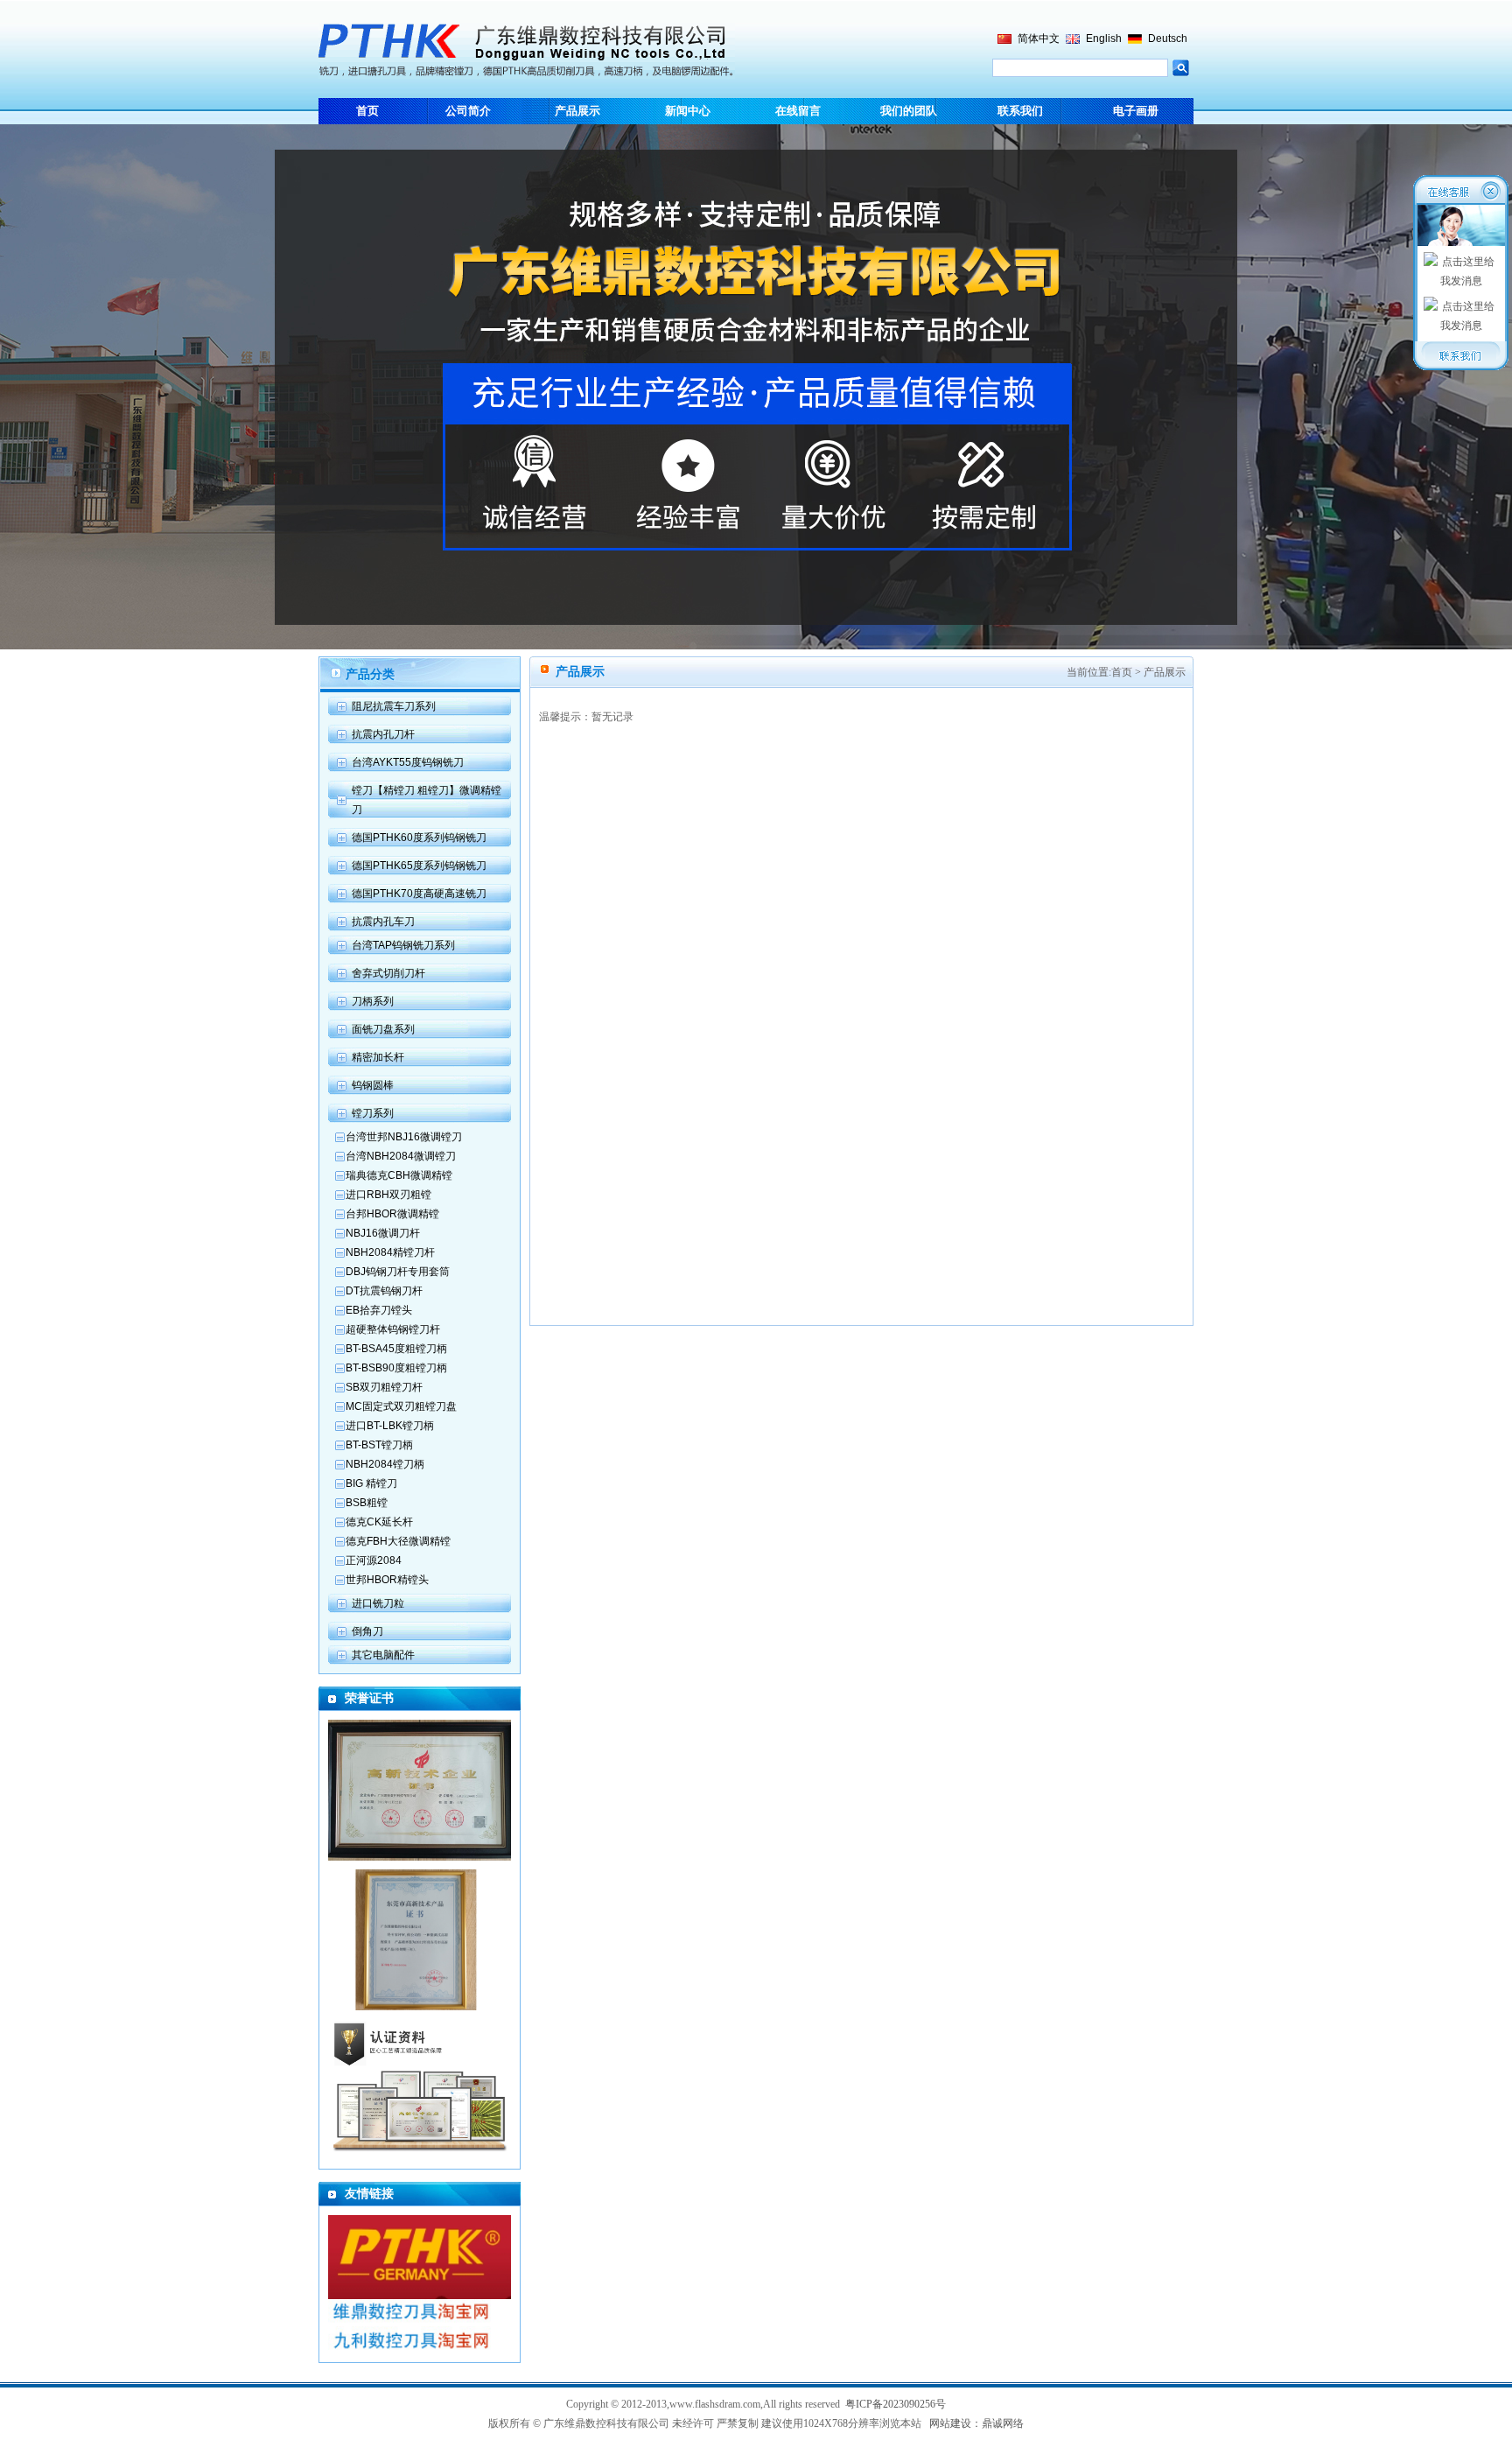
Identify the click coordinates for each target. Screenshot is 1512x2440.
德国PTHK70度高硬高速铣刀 (419, 894)
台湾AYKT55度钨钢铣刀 (408, 762)
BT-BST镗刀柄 (379, 1445)
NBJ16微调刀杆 (383, 1233)
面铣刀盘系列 (383, 1029)
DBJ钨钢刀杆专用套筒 (398, 1272)
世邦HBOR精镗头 (387, 1580)
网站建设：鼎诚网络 (976, 2423)
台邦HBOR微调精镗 (392, 1214)
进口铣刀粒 (378, 1603)
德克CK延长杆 (379, 1522)
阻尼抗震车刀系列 (394, 706)
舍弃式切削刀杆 (388, 973)
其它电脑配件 (383, 1655)
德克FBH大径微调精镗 (398, 1541)
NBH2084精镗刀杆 (390, 1252)
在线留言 (798, 111)
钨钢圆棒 (373, 1085)
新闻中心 (688, 111)
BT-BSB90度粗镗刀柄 (396, 1368)
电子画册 (1136, 111)
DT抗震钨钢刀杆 (384, 1291)
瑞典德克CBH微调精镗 (399, 1175)
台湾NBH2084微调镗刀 (401, 1156)
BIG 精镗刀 (371, 1483)
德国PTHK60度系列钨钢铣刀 (419, 838)
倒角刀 (367, 1631)
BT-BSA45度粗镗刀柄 (396, 1349)
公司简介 (468, 111)
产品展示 (577, 111)
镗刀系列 (373, 1113)
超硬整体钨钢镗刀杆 (393, 1329)
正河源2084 (374, 1560)
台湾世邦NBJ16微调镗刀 (404, 1137)
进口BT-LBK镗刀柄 (390, 1426)
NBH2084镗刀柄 (385, 1464)
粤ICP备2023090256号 (896, 2404)
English (1104, 39)
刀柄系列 (373, 1001)
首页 (367, 111)
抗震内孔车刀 (383, 922)
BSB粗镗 (367, 1503)
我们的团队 (909, 111)
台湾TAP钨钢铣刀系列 (403, 945)
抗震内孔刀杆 (383, 734)
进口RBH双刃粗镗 (388, 1195)
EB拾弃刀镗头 (379, 1310)
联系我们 (1020, 111)
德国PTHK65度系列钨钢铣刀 (419, 866)
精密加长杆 (378, 1057)
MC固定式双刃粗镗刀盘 (401, 1406)
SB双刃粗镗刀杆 (384, 1387)
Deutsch (1168, 39)
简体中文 (1039, 39)
